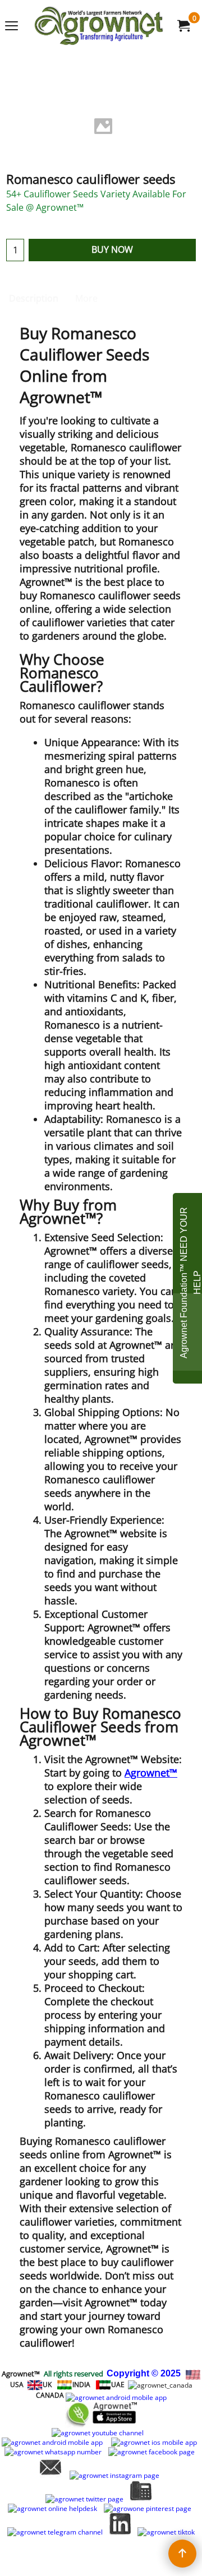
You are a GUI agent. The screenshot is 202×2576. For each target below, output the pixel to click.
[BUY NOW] (183, 26)
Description (34, 298)
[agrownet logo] (99, 26)
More (86, 298)
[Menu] (12, 26)
